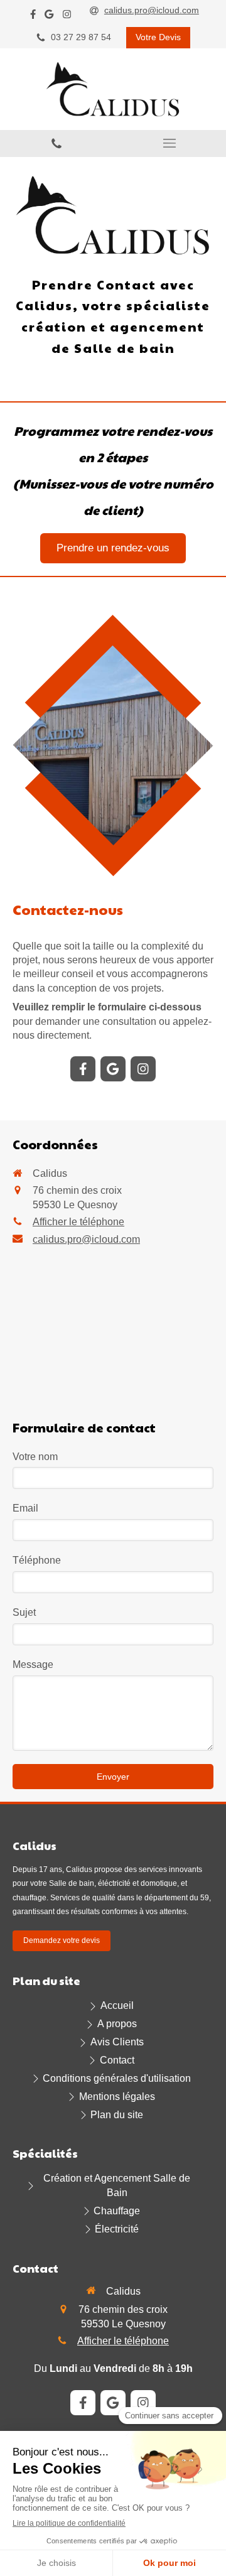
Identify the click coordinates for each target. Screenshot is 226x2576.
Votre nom (35, 1457)
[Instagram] (67, 17)
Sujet (24, 1612)
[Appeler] (56, 143)
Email (25, 1508)
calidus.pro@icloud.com (86, 1239)
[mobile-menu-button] (169, 143)
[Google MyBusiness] (49, 17)
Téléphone (37, 1560)
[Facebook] (33, 17)
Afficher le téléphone (78, 1222)
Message (33, 1664)
